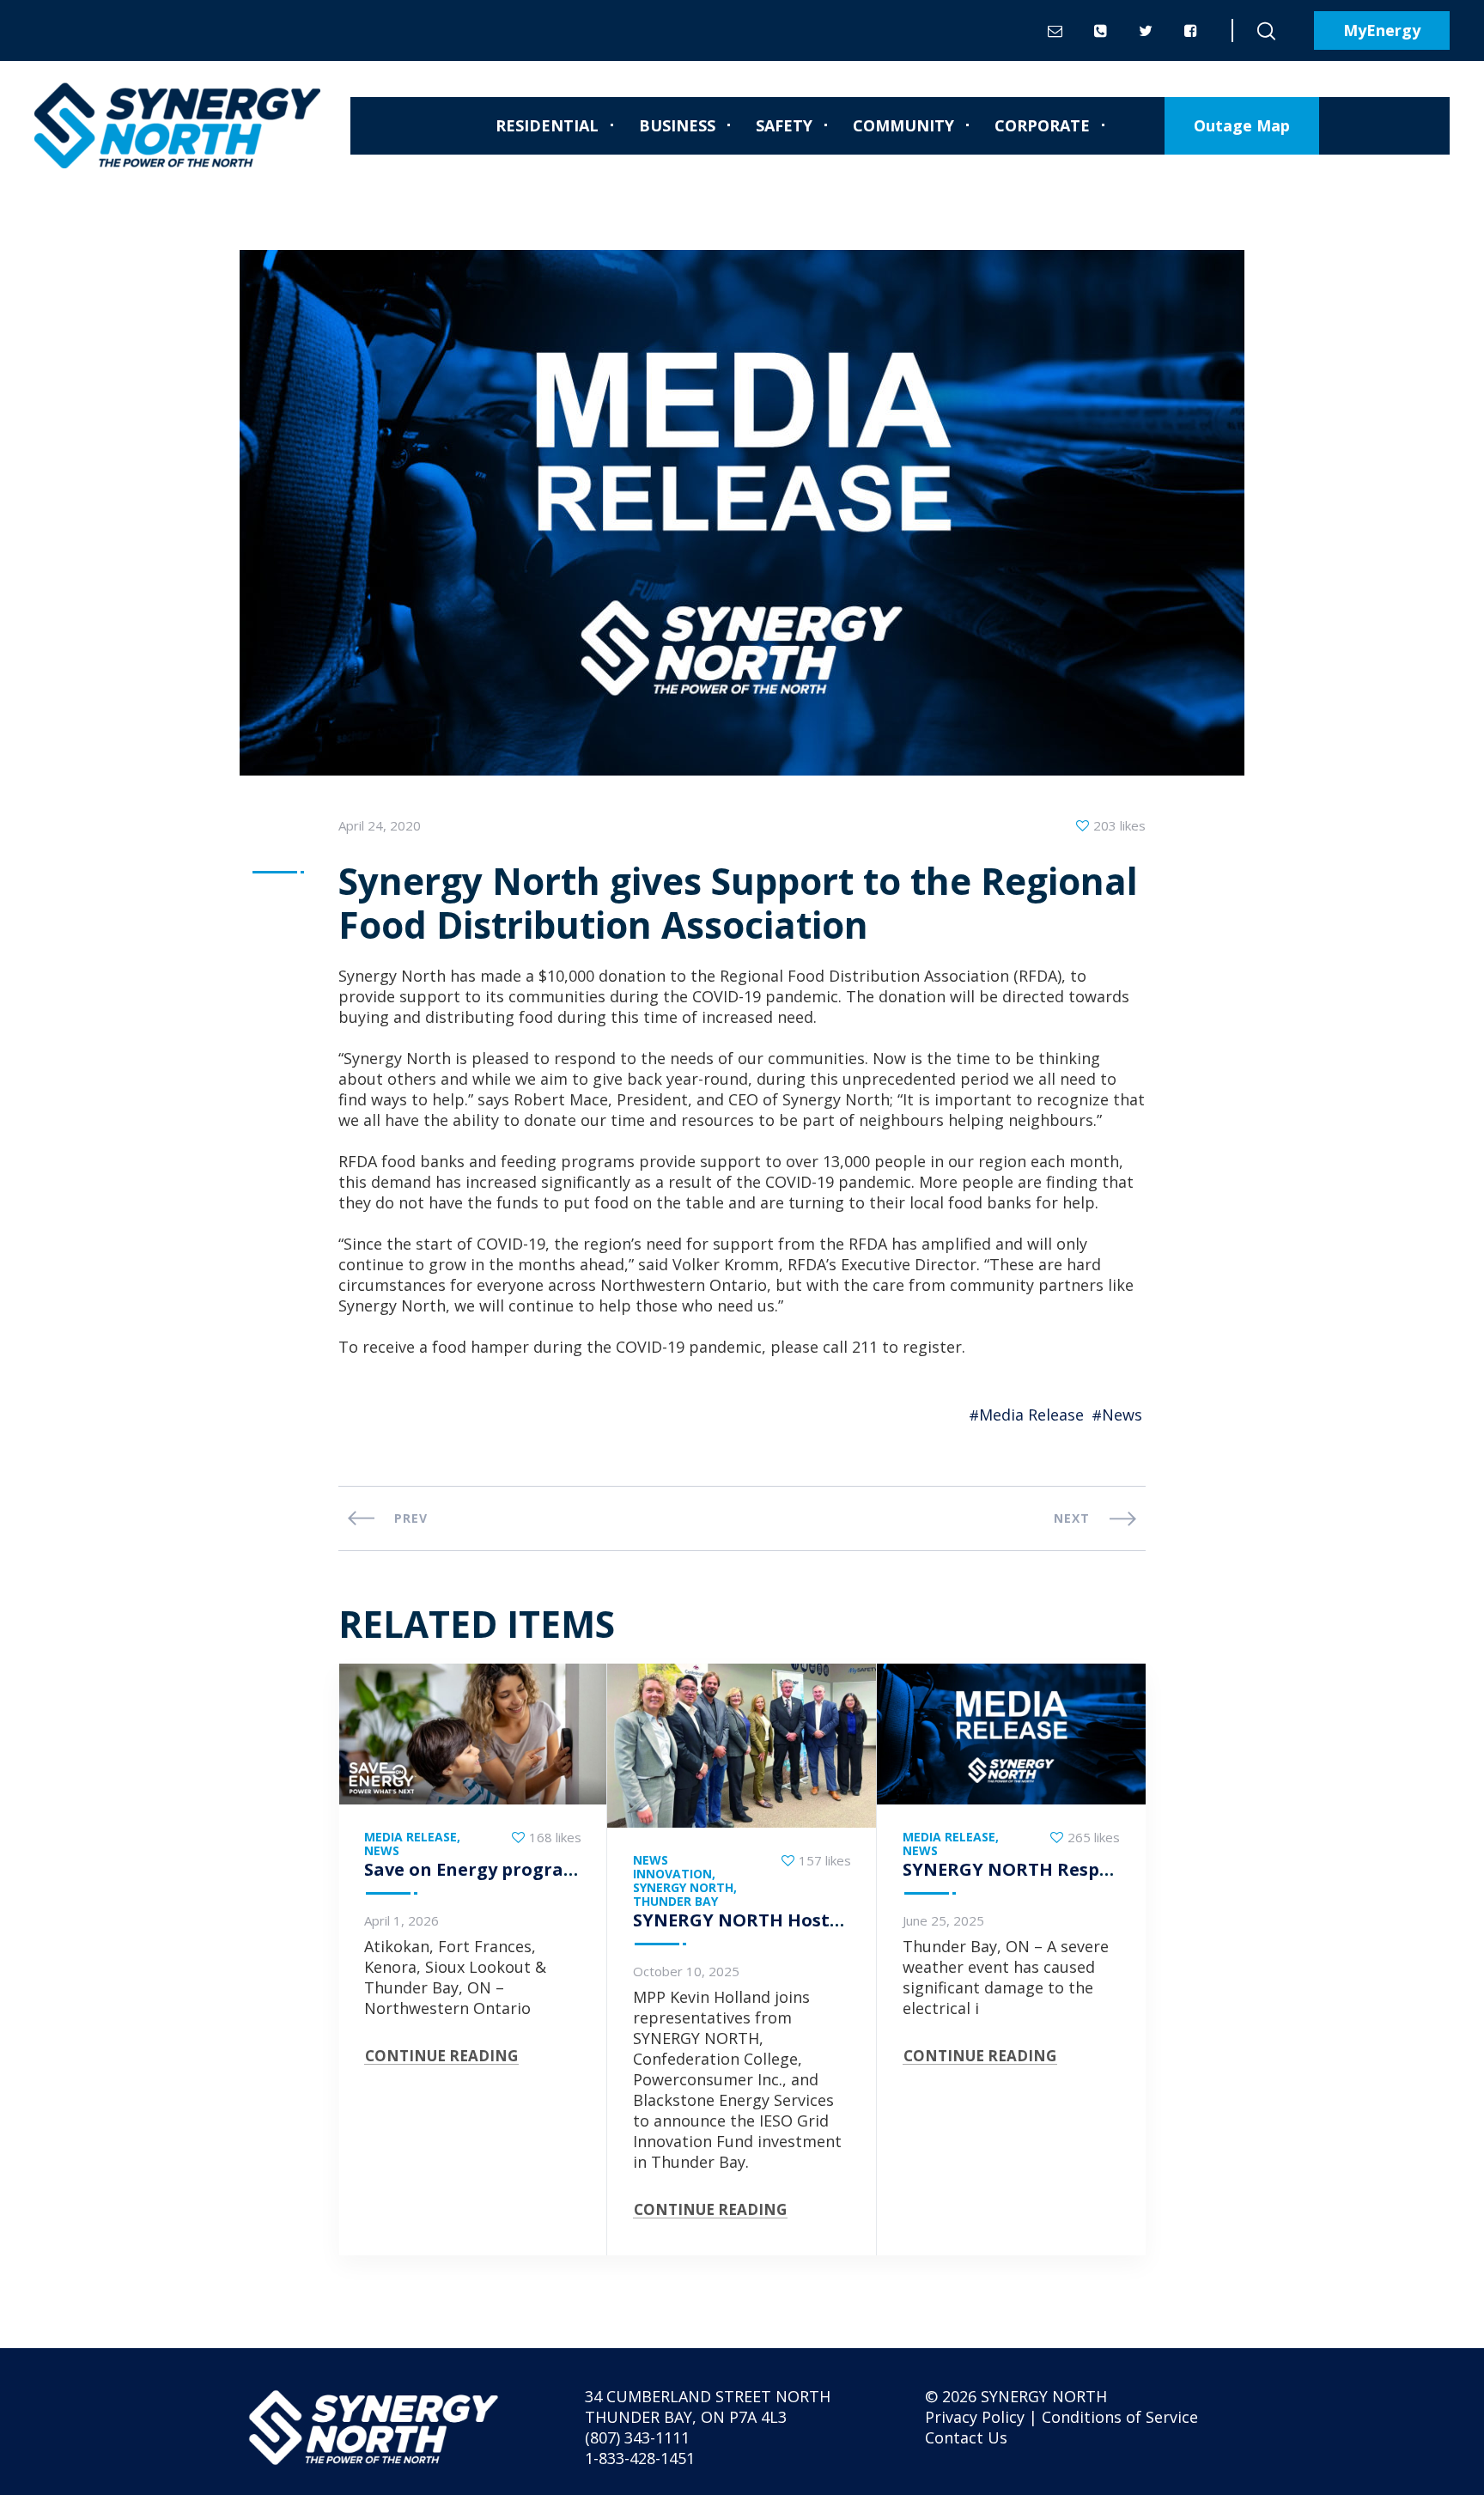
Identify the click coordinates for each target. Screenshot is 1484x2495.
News (1122, 1415)
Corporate (1042, 125)
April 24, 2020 (380, 825)
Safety (784, 125)
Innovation (672, 1874)
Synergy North (683, 1888)
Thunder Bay (675, 1902)
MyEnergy (1382, 30)
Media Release (1031, 1415)
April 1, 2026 (401, 1920)
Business (677, 125)
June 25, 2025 (943, 1920)
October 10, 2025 (686, 1971)
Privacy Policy (975, 2417)
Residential (547, 125)
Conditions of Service (1120, 2417)
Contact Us (966, 2437)
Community (903, 125)
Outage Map (1242, 125)
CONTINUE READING (441, 2056)
